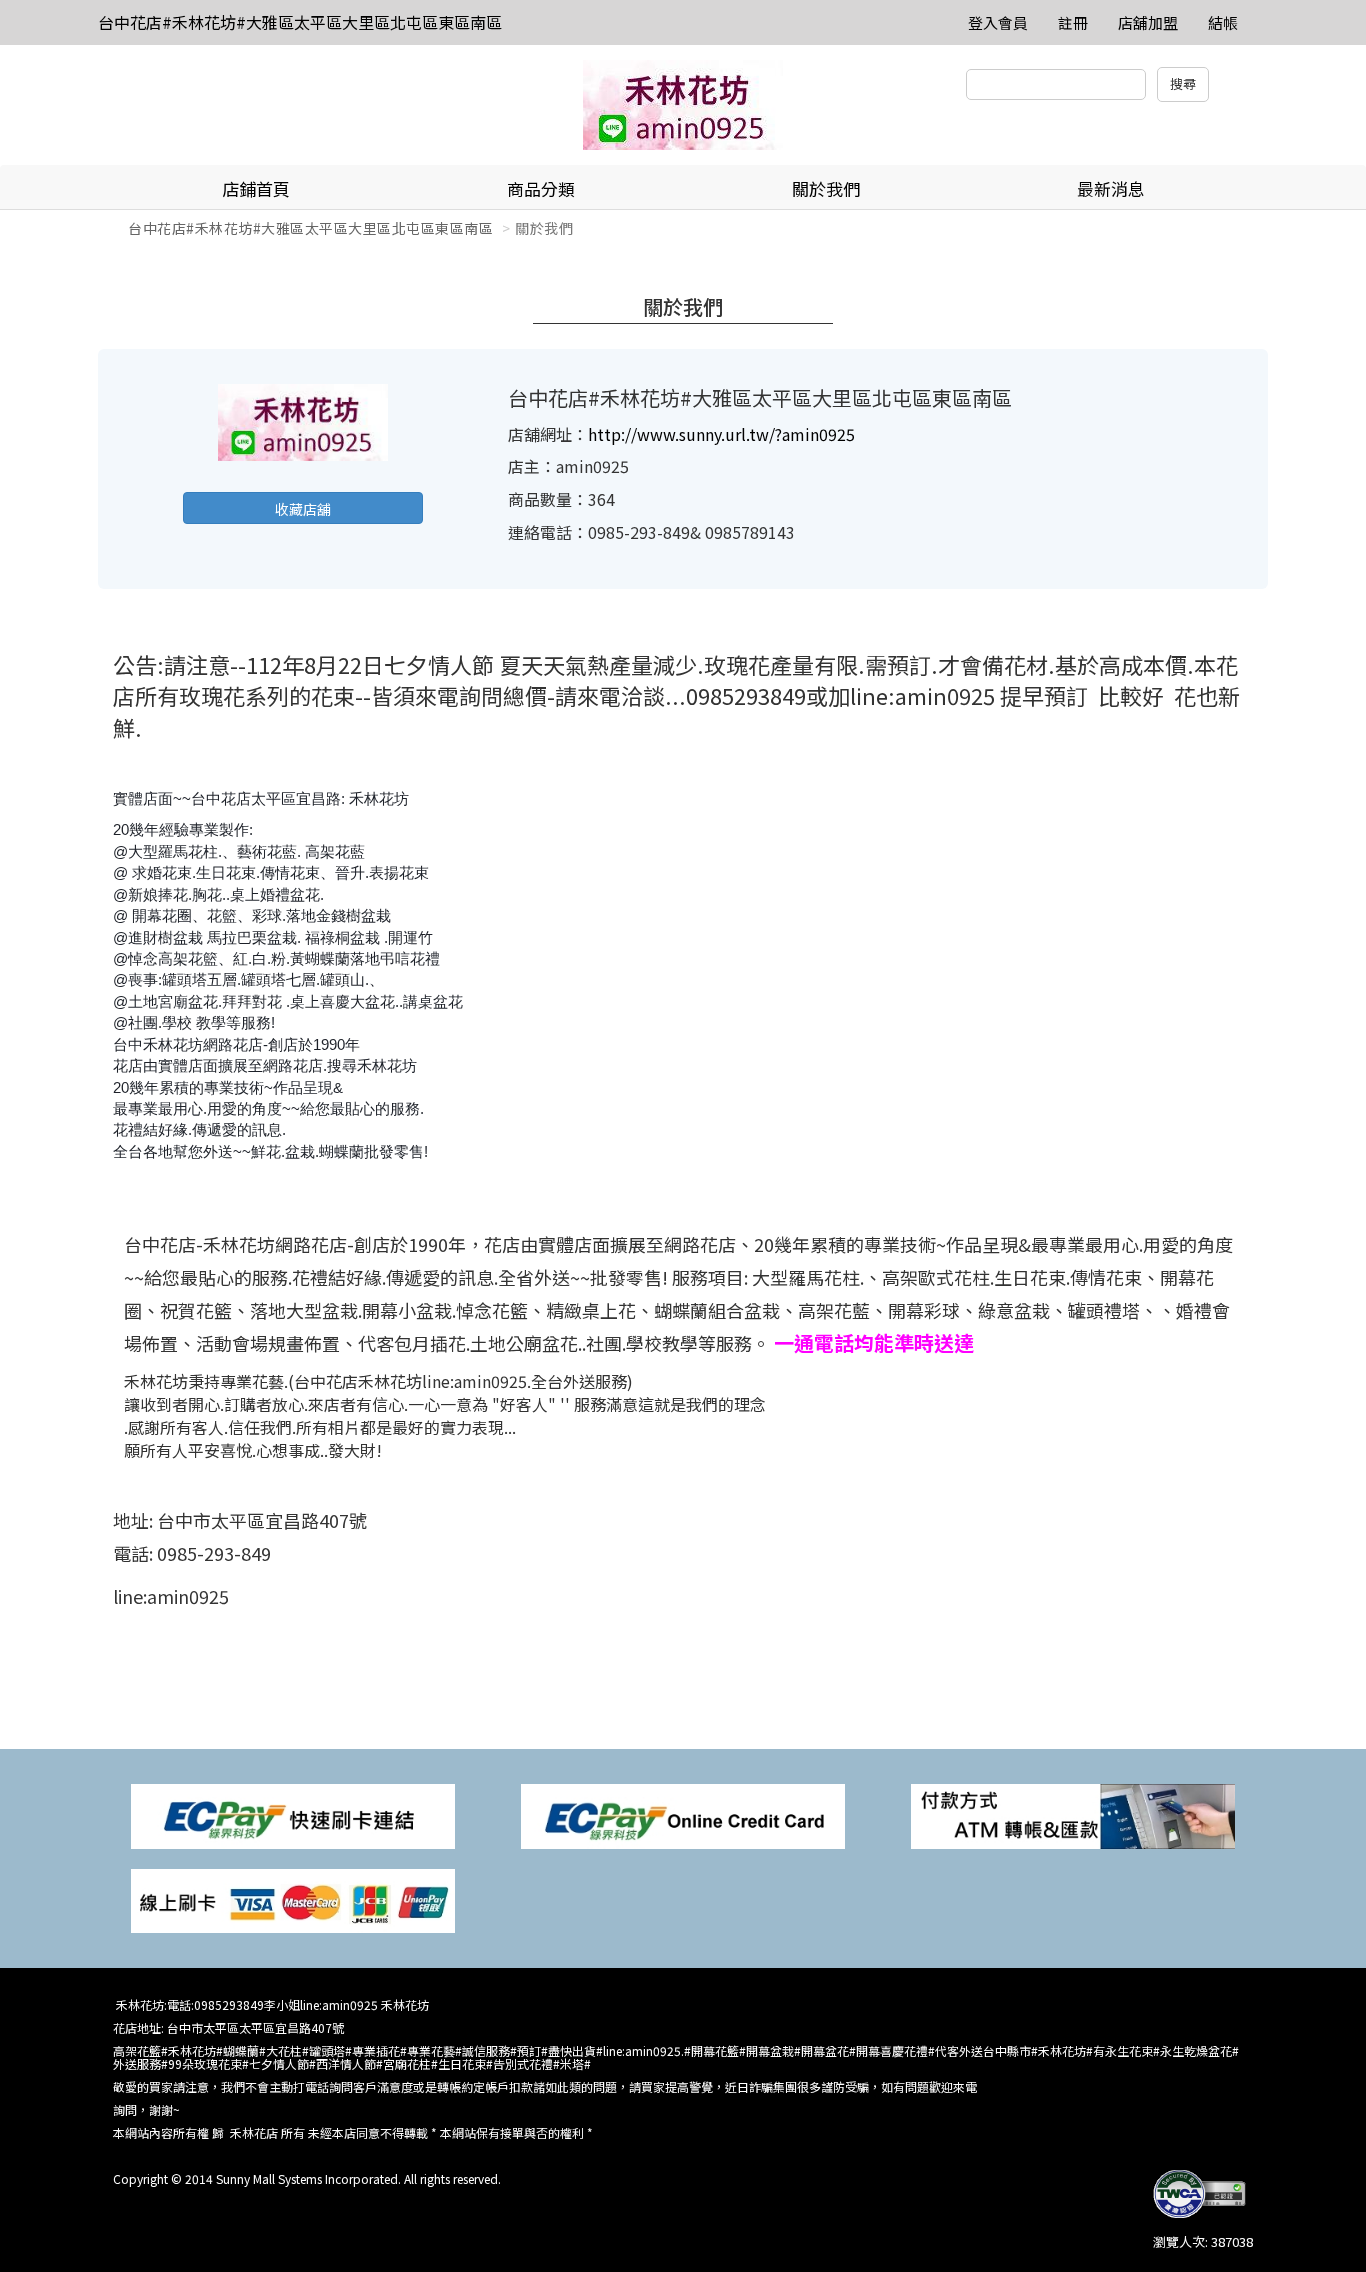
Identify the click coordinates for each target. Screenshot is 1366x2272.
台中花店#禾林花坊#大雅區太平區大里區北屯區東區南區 (300, 22)
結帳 (1223, 22)
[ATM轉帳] (1073, 1814)
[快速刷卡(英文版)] (683, 1814)
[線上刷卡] (293, 1899)
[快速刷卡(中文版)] (293, 1814)
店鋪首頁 (256, 188)
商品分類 (541, 188)
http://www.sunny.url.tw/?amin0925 (721, 434)
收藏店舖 (303, 509)
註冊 (1073, 22)
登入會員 (998, 22)
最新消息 (1111, 188)
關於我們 (826, 188)
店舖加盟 (1148, 22)
